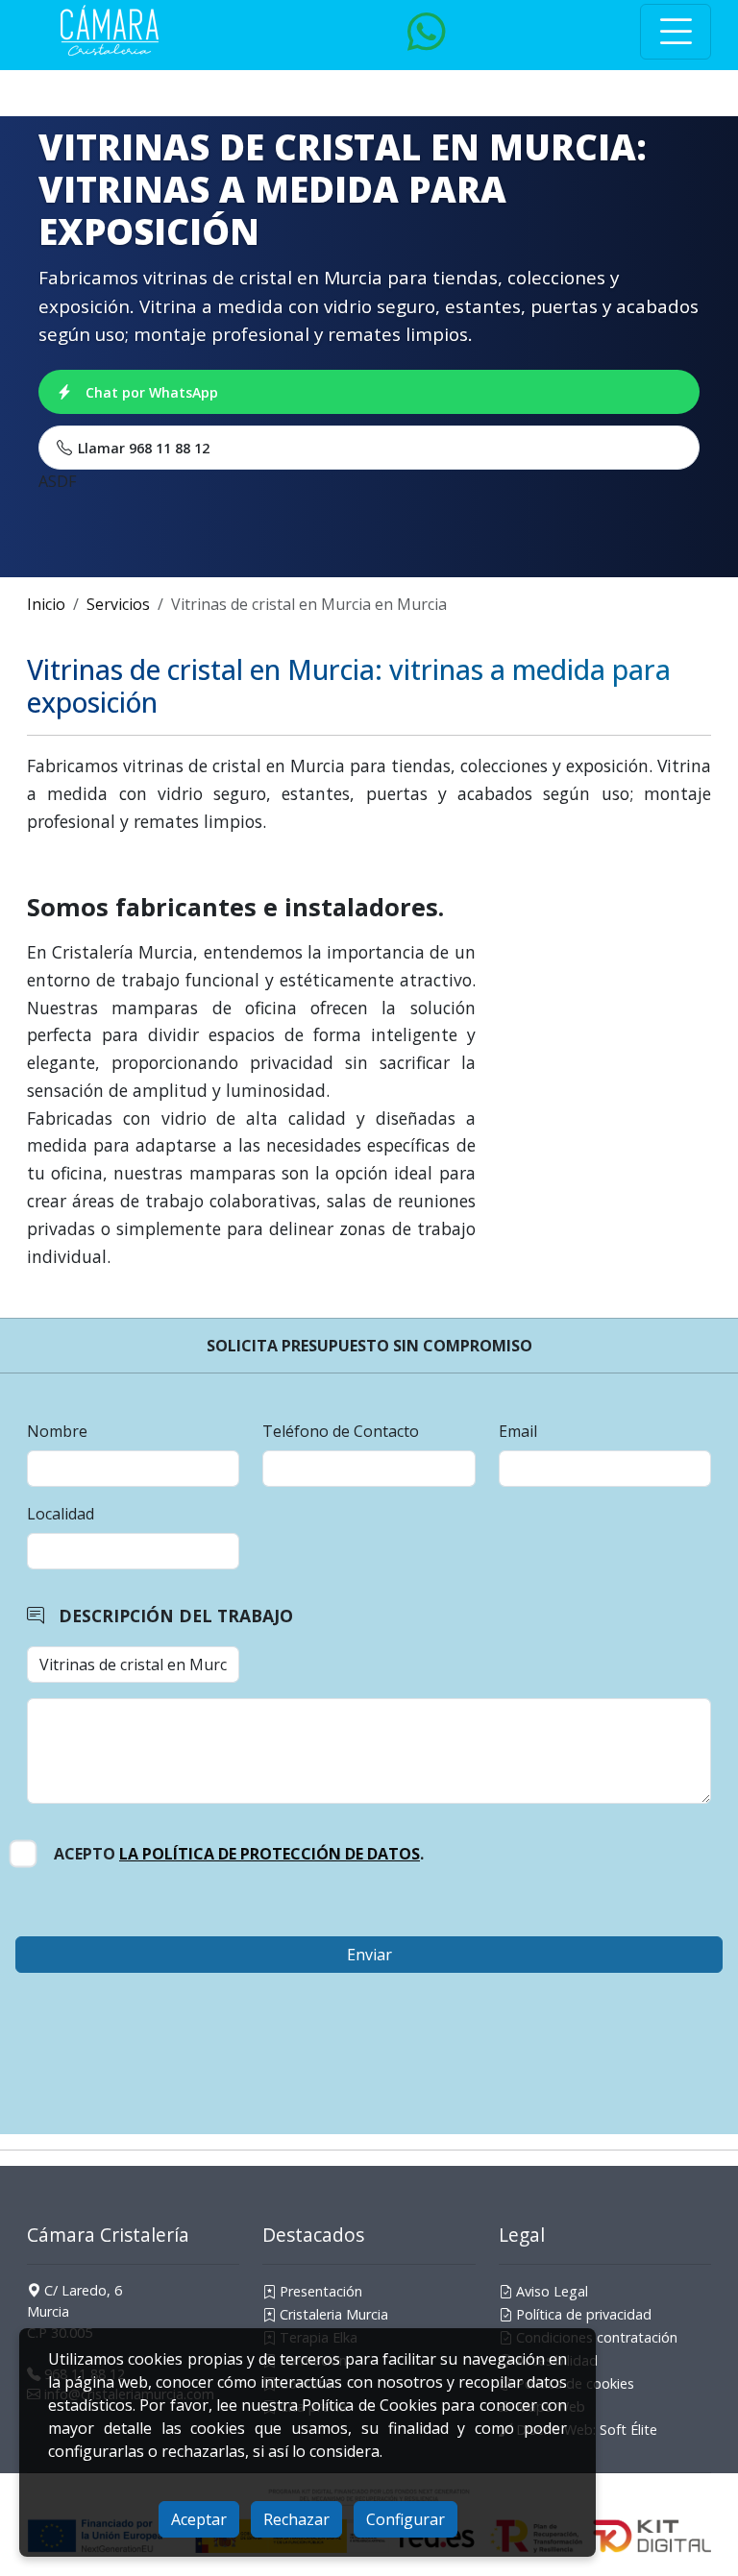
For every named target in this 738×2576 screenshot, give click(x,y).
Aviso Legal (550, 2291)
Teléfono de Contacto (341, 1431)
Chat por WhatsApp (152, 392)
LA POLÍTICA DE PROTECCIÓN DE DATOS (270, 1854)
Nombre (57, 1431)
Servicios (118, 604)
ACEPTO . (239, 1854)
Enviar (369, 1955)
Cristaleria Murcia (332, 2314)
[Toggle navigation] (676, 32)
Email (518, 1431)
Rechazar (296, 2519)
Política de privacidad (582, 2314)
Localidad (61, 1514)
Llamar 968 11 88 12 (144, 448)
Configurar (406, 2519)
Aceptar (199, 2519)
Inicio (46, 604)
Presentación (319, 2291)
